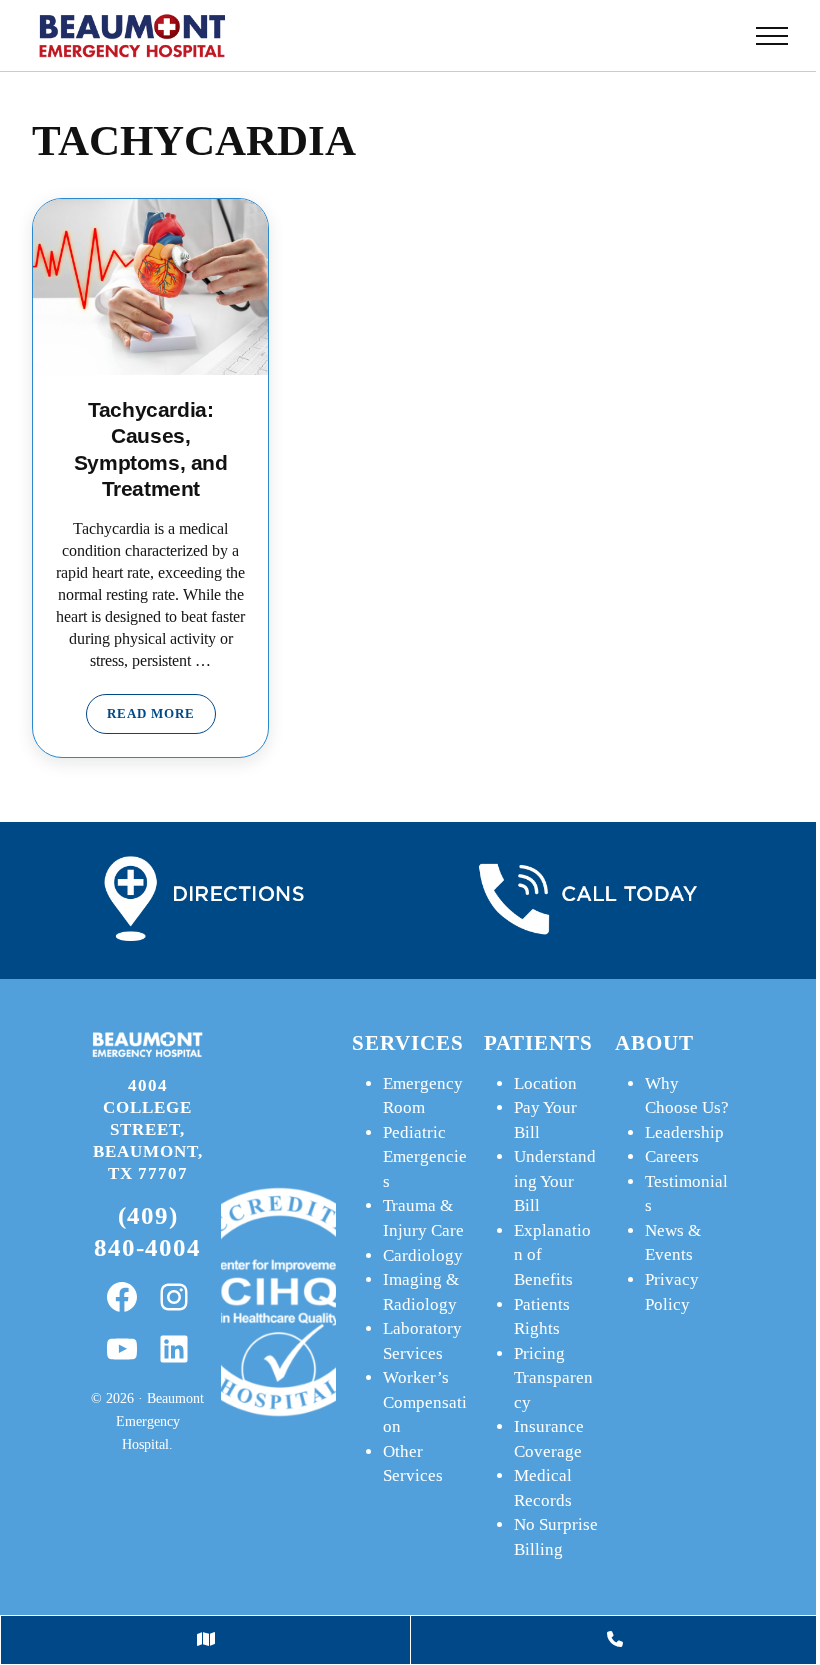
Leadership (684, 1132)
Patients (538, 1043)
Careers (672, 1156)
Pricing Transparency (553, 1378)
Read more (161, 717)
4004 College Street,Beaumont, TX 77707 (148, 1129)
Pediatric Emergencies (425, 1157)
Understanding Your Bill (555, 1181)
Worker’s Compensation (425, 1402)
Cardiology (423, 1255)
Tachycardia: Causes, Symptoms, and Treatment (151, 448)
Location (545, 1083)
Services (408, 1043)
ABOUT (654, 1043)
